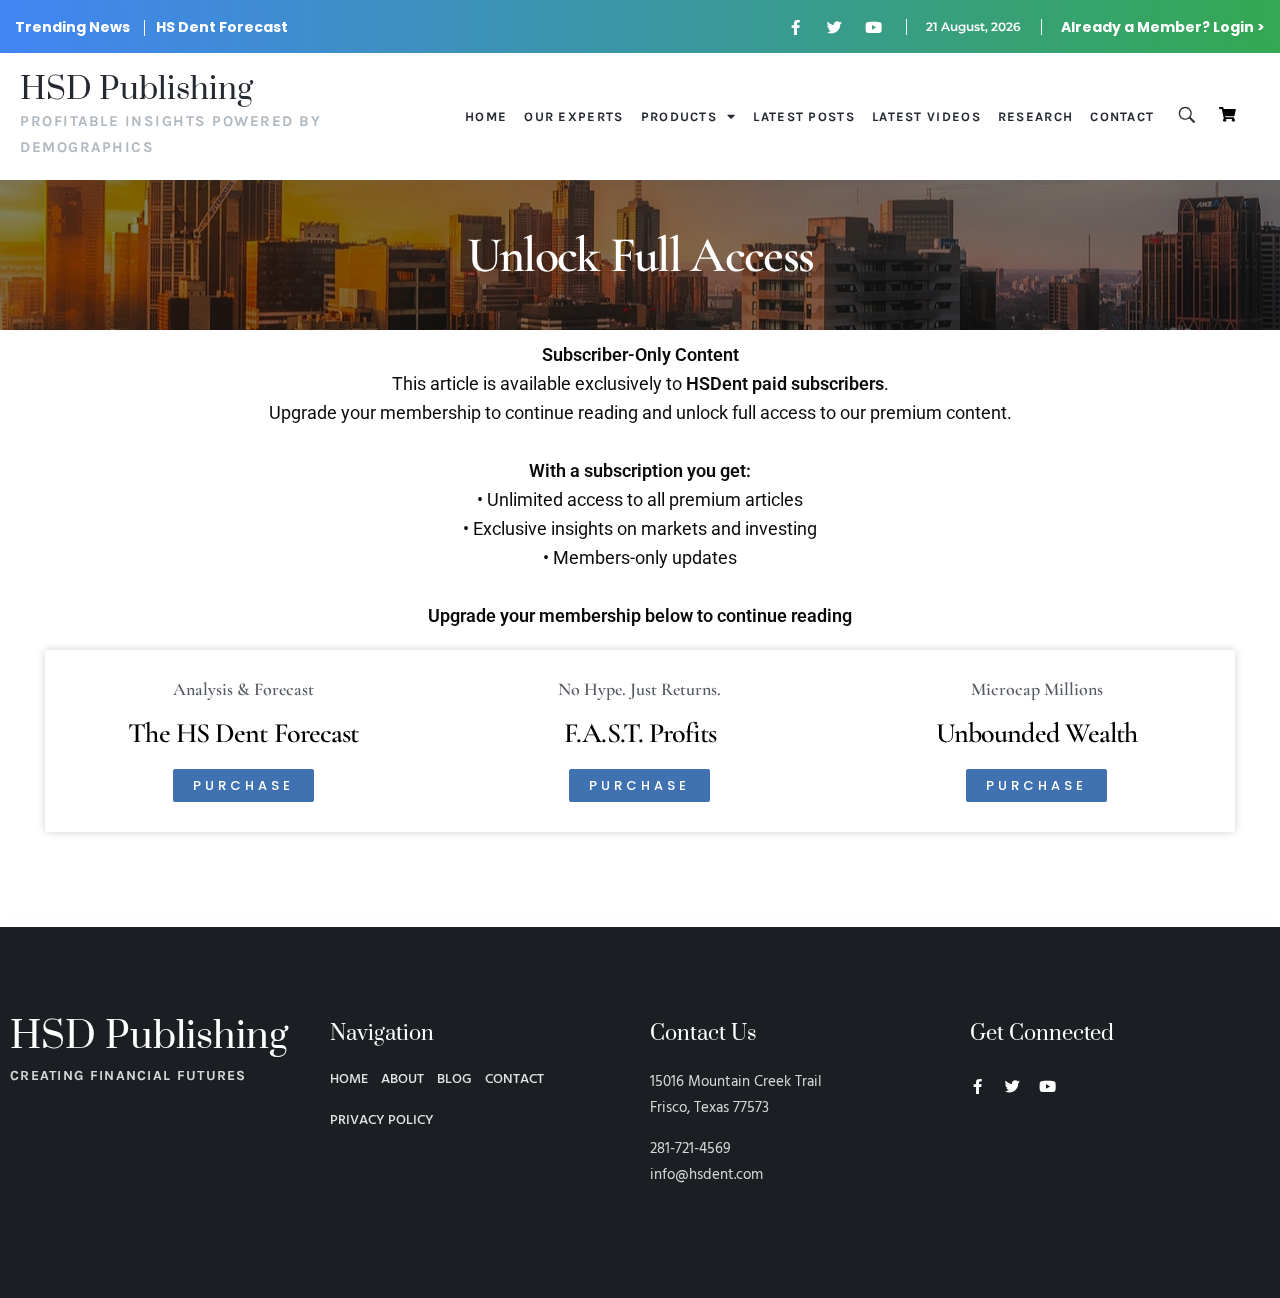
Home (486, 116)
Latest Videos (926, 116)
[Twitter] (835, 27)
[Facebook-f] (796, 27)
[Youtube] (874, 27)
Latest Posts (804, 116)
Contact (1122, 116)
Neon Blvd (978, 1141)
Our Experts (573, 116)
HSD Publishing (136, 89)
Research (1035, 116)
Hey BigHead (1008, 1193)
